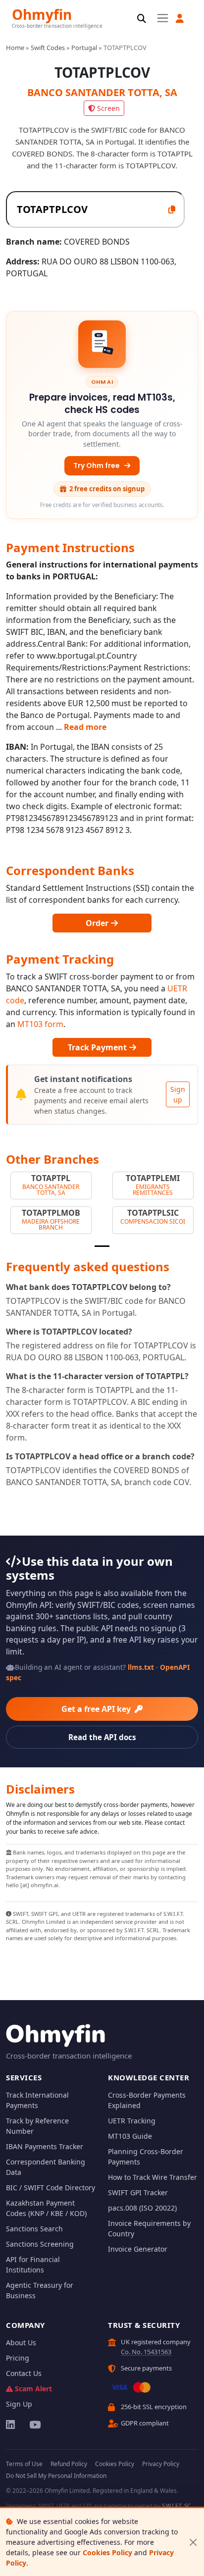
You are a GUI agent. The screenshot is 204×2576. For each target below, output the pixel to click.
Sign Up (19, 2404)
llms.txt (141, 1667)
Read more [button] (85, 727)
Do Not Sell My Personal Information (56, 2476)
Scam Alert (33, 2389)
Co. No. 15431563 (146, 2352)
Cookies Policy (107, 2552)
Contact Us (24, 2373)
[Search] (142, 19)
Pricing (18, 2358)
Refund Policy (69, 2464)
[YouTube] (34, 2424)
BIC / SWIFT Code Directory (51, 2188)
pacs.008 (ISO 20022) (142, 2208)
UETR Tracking (132, 2121)
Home (15, 48)
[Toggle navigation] (163, 18)
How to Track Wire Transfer (153, 2177)
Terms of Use (24, 2464)
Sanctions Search (34, 2229)
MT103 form (40, 1024)
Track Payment (98, 1047)
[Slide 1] (102, 1246)
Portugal (84, 48)
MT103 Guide (130, 2136)
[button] (180, 19)
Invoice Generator (138, 2249)
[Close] (193, 2542)
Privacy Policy (161, 2464)
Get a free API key (97, 1709)
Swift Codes (48, 48)
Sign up (178, 1094)
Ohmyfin (42, 14)
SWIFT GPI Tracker (138, 2192)
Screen (108, 108)
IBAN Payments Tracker (45, 2146)
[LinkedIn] (11, 2424)
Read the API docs (102, 1737)
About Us (21, 2343)
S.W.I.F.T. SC (176, 2505)
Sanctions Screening (40, 2244)
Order (98, 923)
